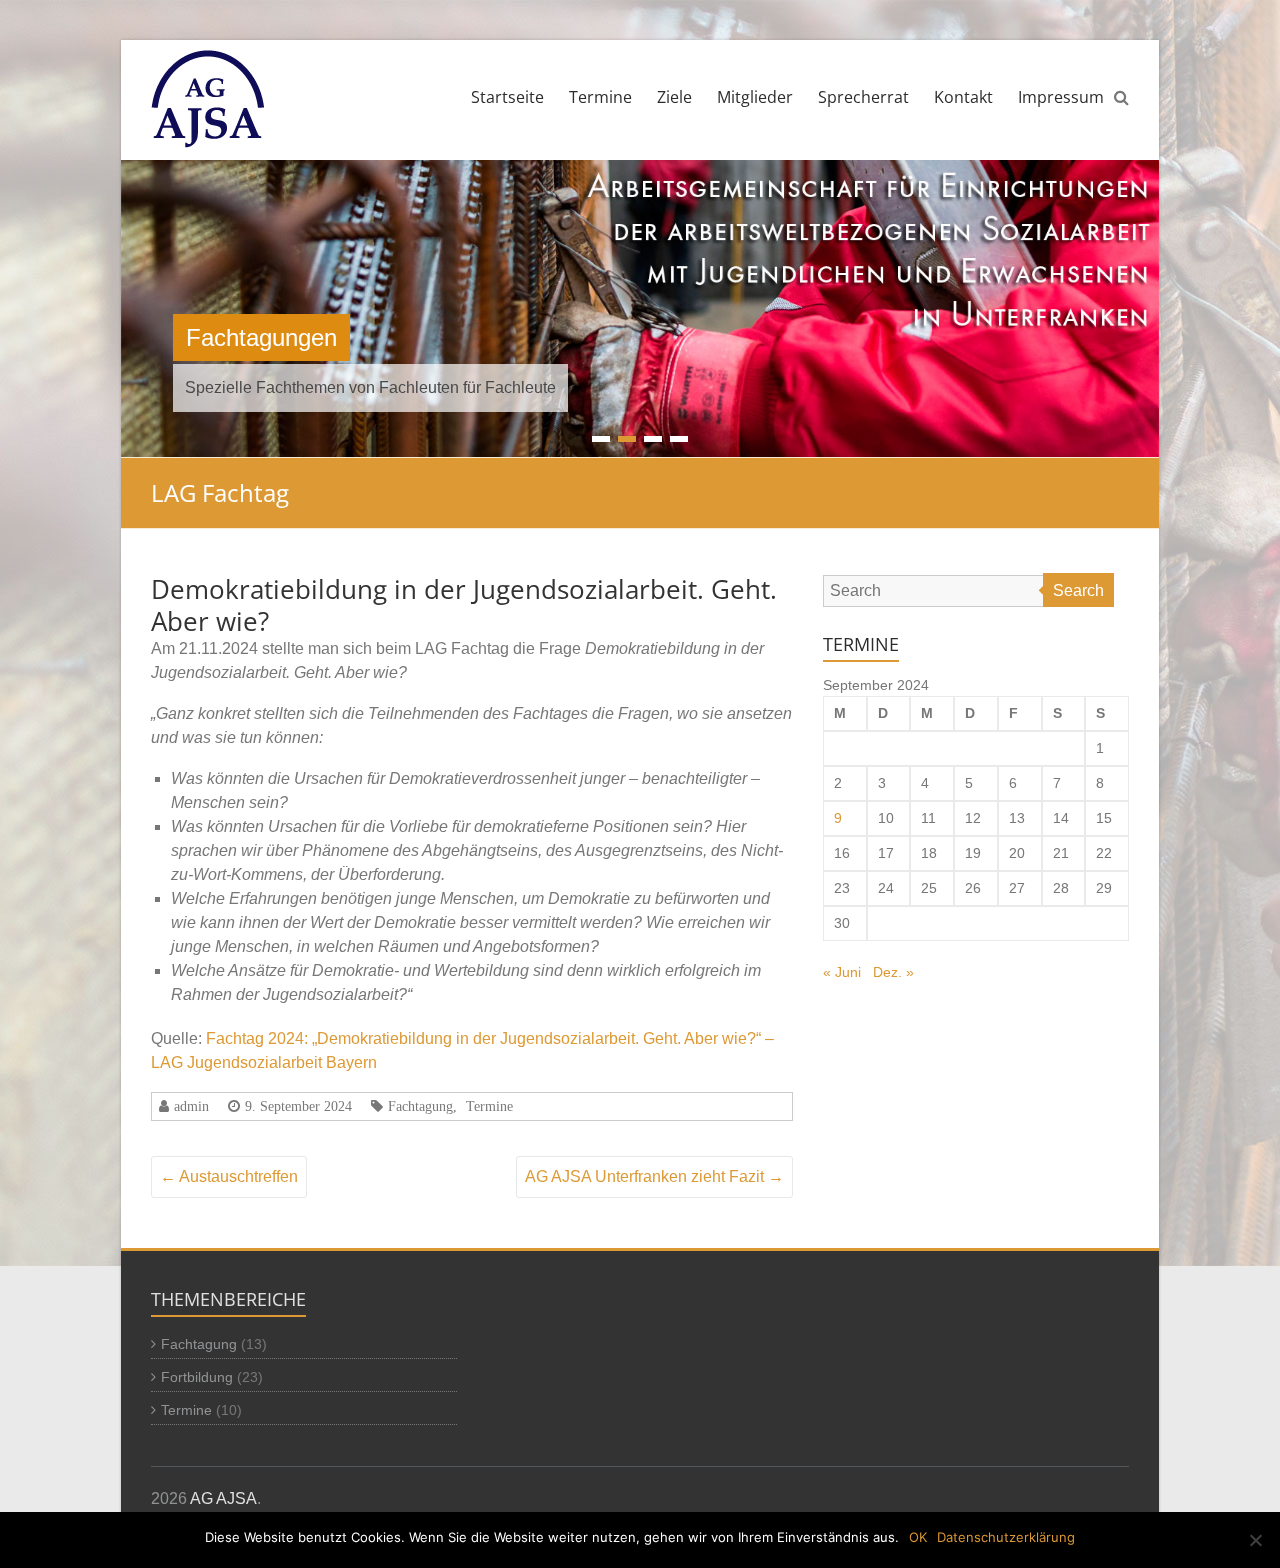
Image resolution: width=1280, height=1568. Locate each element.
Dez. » (893, 972)
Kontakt (963, 97)
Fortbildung (197, 1377)
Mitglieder (755, 97)
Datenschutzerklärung (1006, 1537)
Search (1078, 590)
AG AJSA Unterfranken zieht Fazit (654, 1176)
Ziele (674, 97)
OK (918, 1537)
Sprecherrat (863, 97)
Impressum (1061, 97)
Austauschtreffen (229, 1176)
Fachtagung (420, 1106)
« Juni (842, 972)
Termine (600, 97)
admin (191, 1106)
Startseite (507, 97)
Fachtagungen (261, 337)
